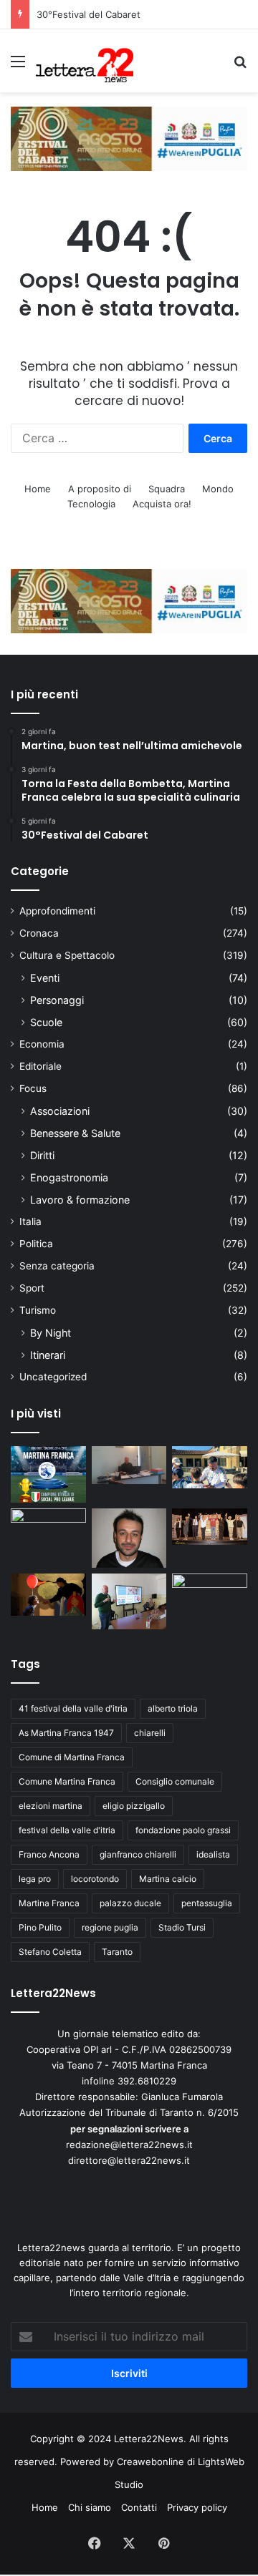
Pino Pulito (40, 1927)
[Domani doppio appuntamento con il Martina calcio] (48, 1474)
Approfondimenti (57, 911)
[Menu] (18, 66)
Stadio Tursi (182, 1927)
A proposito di (100, 489)
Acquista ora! (162, 504)
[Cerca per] (240, 66)
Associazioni (60, 1111)
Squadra (167, 489)
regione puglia (110, 1927)
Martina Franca (49, 1903)
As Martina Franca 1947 (66, 1733)
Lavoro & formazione (80, 1200)
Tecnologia (91, 504)
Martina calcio (168, 1879)
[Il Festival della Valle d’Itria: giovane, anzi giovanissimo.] (48, 1595)
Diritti (42, 1155)
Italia (30, 1221)
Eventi (45, 978)
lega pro (35, 1879)
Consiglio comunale (175, 1781)
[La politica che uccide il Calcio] (129, 1465)
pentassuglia (207, 1903)
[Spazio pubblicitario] (129, 137)
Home (38, 489)
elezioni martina (51, 1806)
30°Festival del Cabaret (90, 14)
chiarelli (150, 1733)
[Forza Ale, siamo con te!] (129, 1538)
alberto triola (173, 1708)
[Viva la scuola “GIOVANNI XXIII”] (210, 1595)
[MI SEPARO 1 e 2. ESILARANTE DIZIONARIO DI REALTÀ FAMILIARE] (210, 1527)
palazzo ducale (130, 1903)
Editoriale (40, 1066)
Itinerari (48, 1355)
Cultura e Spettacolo (67, 955)
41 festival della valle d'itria (73, 1708)
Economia (42, 1044)
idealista (213, 1854)
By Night (51, 1333)
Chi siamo (90, 2507)
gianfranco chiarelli (138, 1854)
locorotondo (95, 1879)
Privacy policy (197, 2507)
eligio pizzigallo (134, 1806)
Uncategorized (53, 1377)
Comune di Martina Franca (72, 1757)
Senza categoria (57, 1266)
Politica (36, 1244)
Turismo (38, 1310)
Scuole (46, 1022)
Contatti (139, 2507)
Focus (33, 1088)
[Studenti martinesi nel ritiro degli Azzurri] (210, 1467)
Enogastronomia (69, 1177)
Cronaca (39, 933)
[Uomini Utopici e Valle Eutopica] (48, 1529)
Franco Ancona (49, 1854)
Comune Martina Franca (67, 1781)
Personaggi (57, 1000)
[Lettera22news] (85, 61)
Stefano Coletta (50, 1952)
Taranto (117, 1952)
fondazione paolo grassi (183, 1830)
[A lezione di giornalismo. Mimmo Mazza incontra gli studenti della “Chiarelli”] (129, 1601)
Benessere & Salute (75, 1133)
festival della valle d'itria (67, 1830)
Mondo (218, 489)
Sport (32, 1288)
